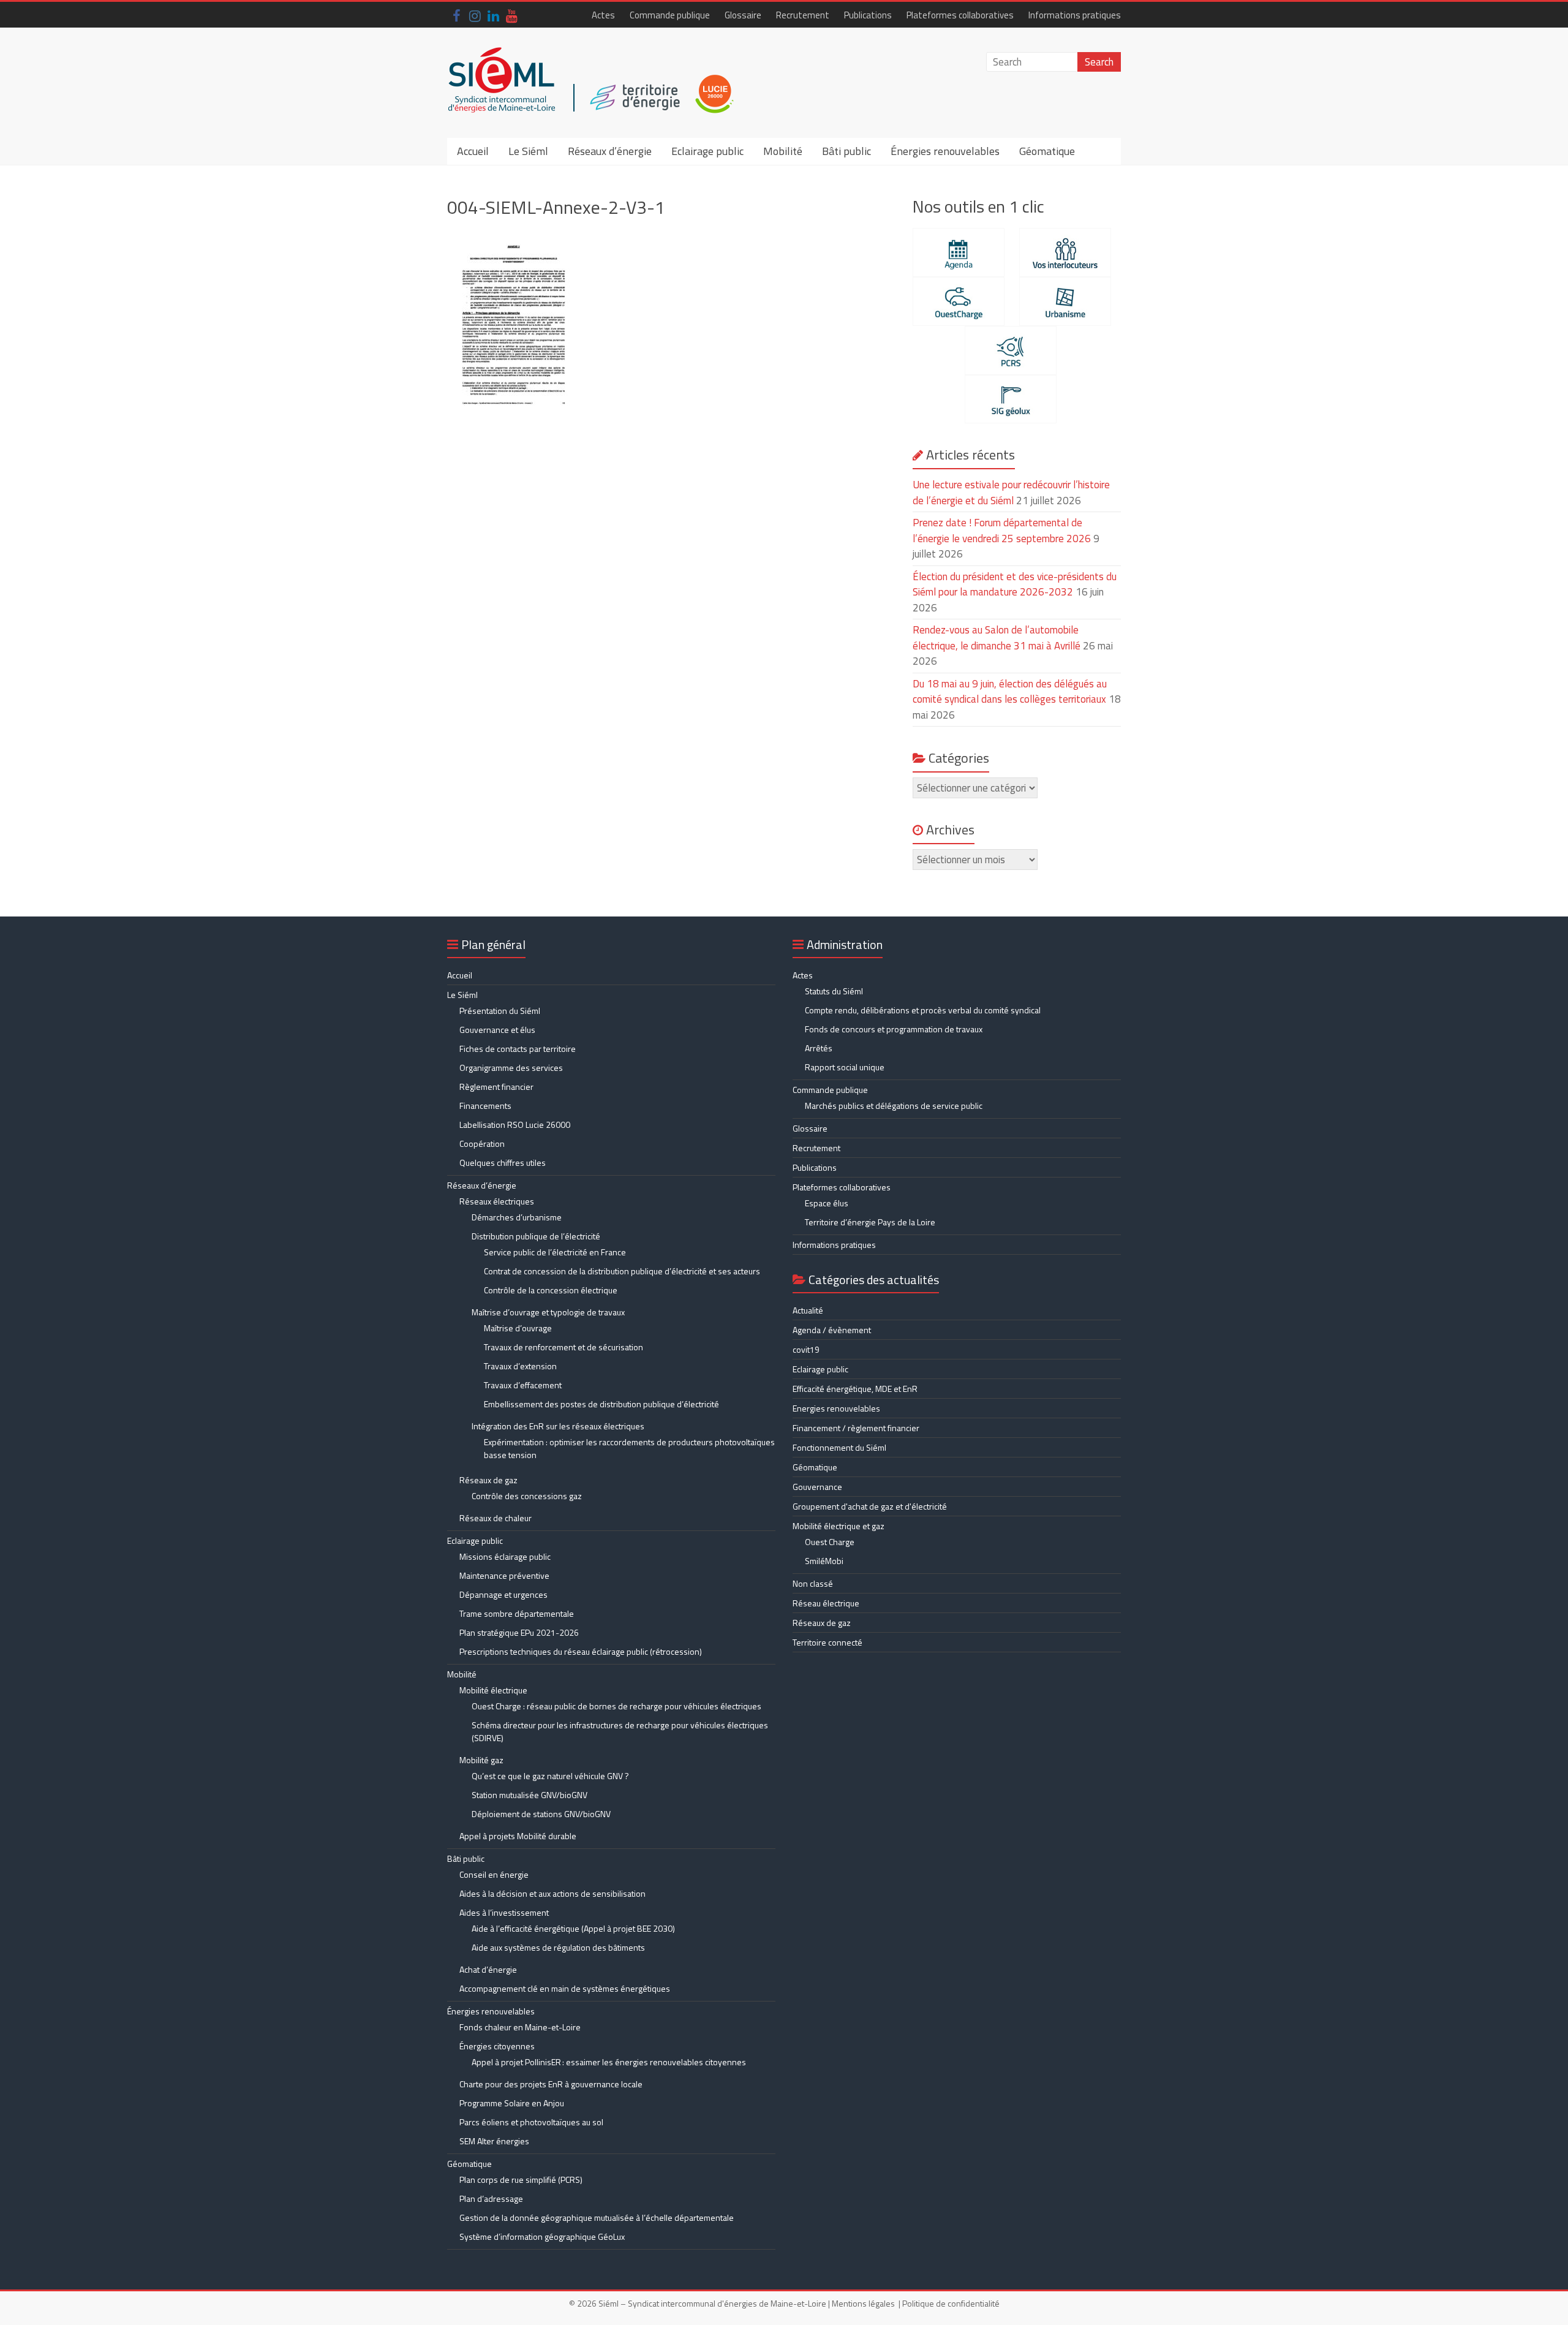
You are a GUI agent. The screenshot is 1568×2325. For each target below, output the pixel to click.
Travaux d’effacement (523, 1385)
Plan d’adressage (491, 2198)
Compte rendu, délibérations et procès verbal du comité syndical (923, 1010)
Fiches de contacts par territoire (518, 1049)
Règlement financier (496, 1087)
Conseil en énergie (494, 1874)
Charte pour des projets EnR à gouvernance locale (551, 2084)
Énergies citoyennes (497, 2046)
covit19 (806, 1349)
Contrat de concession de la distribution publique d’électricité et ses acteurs (622, 1271)
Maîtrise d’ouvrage (518, 1328)
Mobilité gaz (481, 1760)
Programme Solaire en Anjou (512, 2103)
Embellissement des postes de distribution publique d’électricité (601, 1404)
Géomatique (1047, 151)
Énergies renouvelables (945, 151)
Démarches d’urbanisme (517, 1217)
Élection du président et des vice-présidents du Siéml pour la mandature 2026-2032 (1015, 584)
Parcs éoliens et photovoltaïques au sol (531, 2122)
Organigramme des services (511, 1068)
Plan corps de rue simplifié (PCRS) (521, 2179)
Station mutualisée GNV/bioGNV (530, 1795)
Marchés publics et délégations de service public (894, 1106)
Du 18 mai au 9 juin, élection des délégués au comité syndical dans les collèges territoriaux (1010, 692)
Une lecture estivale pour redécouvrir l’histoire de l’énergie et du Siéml (1011, 493)
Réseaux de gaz (488, 1480)
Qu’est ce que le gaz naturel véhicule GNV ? (550, 1776)
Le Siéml (528, 151)
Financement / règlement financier (856, 1428)
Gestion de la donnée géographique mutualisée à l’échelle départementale (597, 2217)
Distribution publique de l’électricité (536, 1236)
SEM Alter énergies (494, 2141)
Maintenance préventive (504, 1575)
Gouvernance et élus (497, 1030)
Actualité (808, 1310)
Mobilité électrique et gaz (839, 1526)
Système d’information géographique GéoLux (542, 2236)
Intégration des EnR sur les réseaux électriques (558, 1426)
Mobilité (783, 151)
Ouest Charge (830, 1542)
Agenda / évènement (832, 1330)
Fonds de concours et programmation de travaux (894, 1029)
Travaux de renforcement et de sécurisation (563, 1347)
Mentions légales (863, 2303)
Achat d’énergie (488, 1969)
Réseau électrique (826, 1603)
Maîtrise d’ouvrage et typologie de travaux (548, 1312)
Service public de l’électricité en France (555, 1252)
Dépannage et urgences (503, 1594)
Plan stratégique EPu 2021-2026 (519, 1632)
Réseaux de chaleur (496, 1518)
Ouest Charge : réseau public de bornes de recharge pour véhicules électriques (616, 1706)
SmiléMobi (824, 1561)
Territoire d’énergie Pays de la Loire (870, 1222)
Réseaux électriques (497, 1201)
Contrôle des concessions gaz (527, 1496)
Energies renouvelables (836, 1408)
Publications (868, 15)
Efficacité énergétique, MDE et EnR (855, 1389)
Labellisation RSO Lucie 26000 (515, 1125)
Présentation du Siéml (500, 1011)
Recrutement (803, 15)
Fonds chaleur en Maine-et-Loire (520, 2027)
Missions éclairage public (505, 1556)
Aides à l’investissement (504, 1912)
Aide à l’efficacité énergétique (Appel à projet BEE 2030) (573, 1928)
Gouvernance (817, 1487)
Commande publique (670, 15)
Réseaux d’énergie (610, 151)
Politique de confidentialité (951, 2303)
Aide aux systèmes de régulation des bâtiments (558, 1947)
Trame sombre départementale (517, 1613)
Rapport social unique (845, 1067)
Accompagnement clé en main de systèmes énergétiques (565, 1988)
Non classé (813, 1583)
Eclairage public (707, 151)
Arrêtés (819, 1048)
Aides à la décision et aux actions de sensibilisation (552, 1893)
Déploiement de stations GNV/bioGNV (541, 1814)
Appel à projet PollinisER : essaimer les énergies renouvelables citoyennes (610, 2062)
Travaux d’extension (520, 1366)
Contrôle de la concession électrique (551, 1290)
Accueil (473, 151)
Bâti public (846, 151)
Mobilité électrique (493, 1690)
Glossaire (743, 15)
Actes (603, 15)
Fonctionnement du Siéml (839, 1447)
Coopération (482, 1144)
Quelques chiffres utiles (503, 1162)
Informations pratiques (1075, 15)
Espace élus (827, 1203)
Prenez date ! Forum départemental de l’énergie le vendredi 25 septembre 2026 (1002, 531)
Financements (485, 1106)
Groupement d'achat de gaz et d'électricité (870, 1506)
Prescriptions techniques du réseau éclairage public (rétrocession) (581, 1651)
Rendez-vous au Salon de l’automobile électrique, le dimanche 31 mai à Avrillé (997, 638)
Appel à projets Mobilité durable (518, 1836)
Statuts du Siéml (834, 991)
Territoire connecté (827, 1642)
